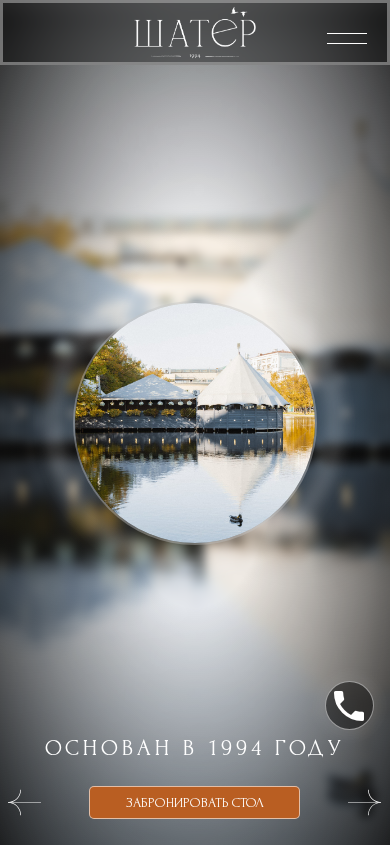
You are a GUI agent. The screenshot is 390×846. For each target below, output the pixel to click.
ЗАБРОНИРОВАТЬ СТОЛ (195, 802)
